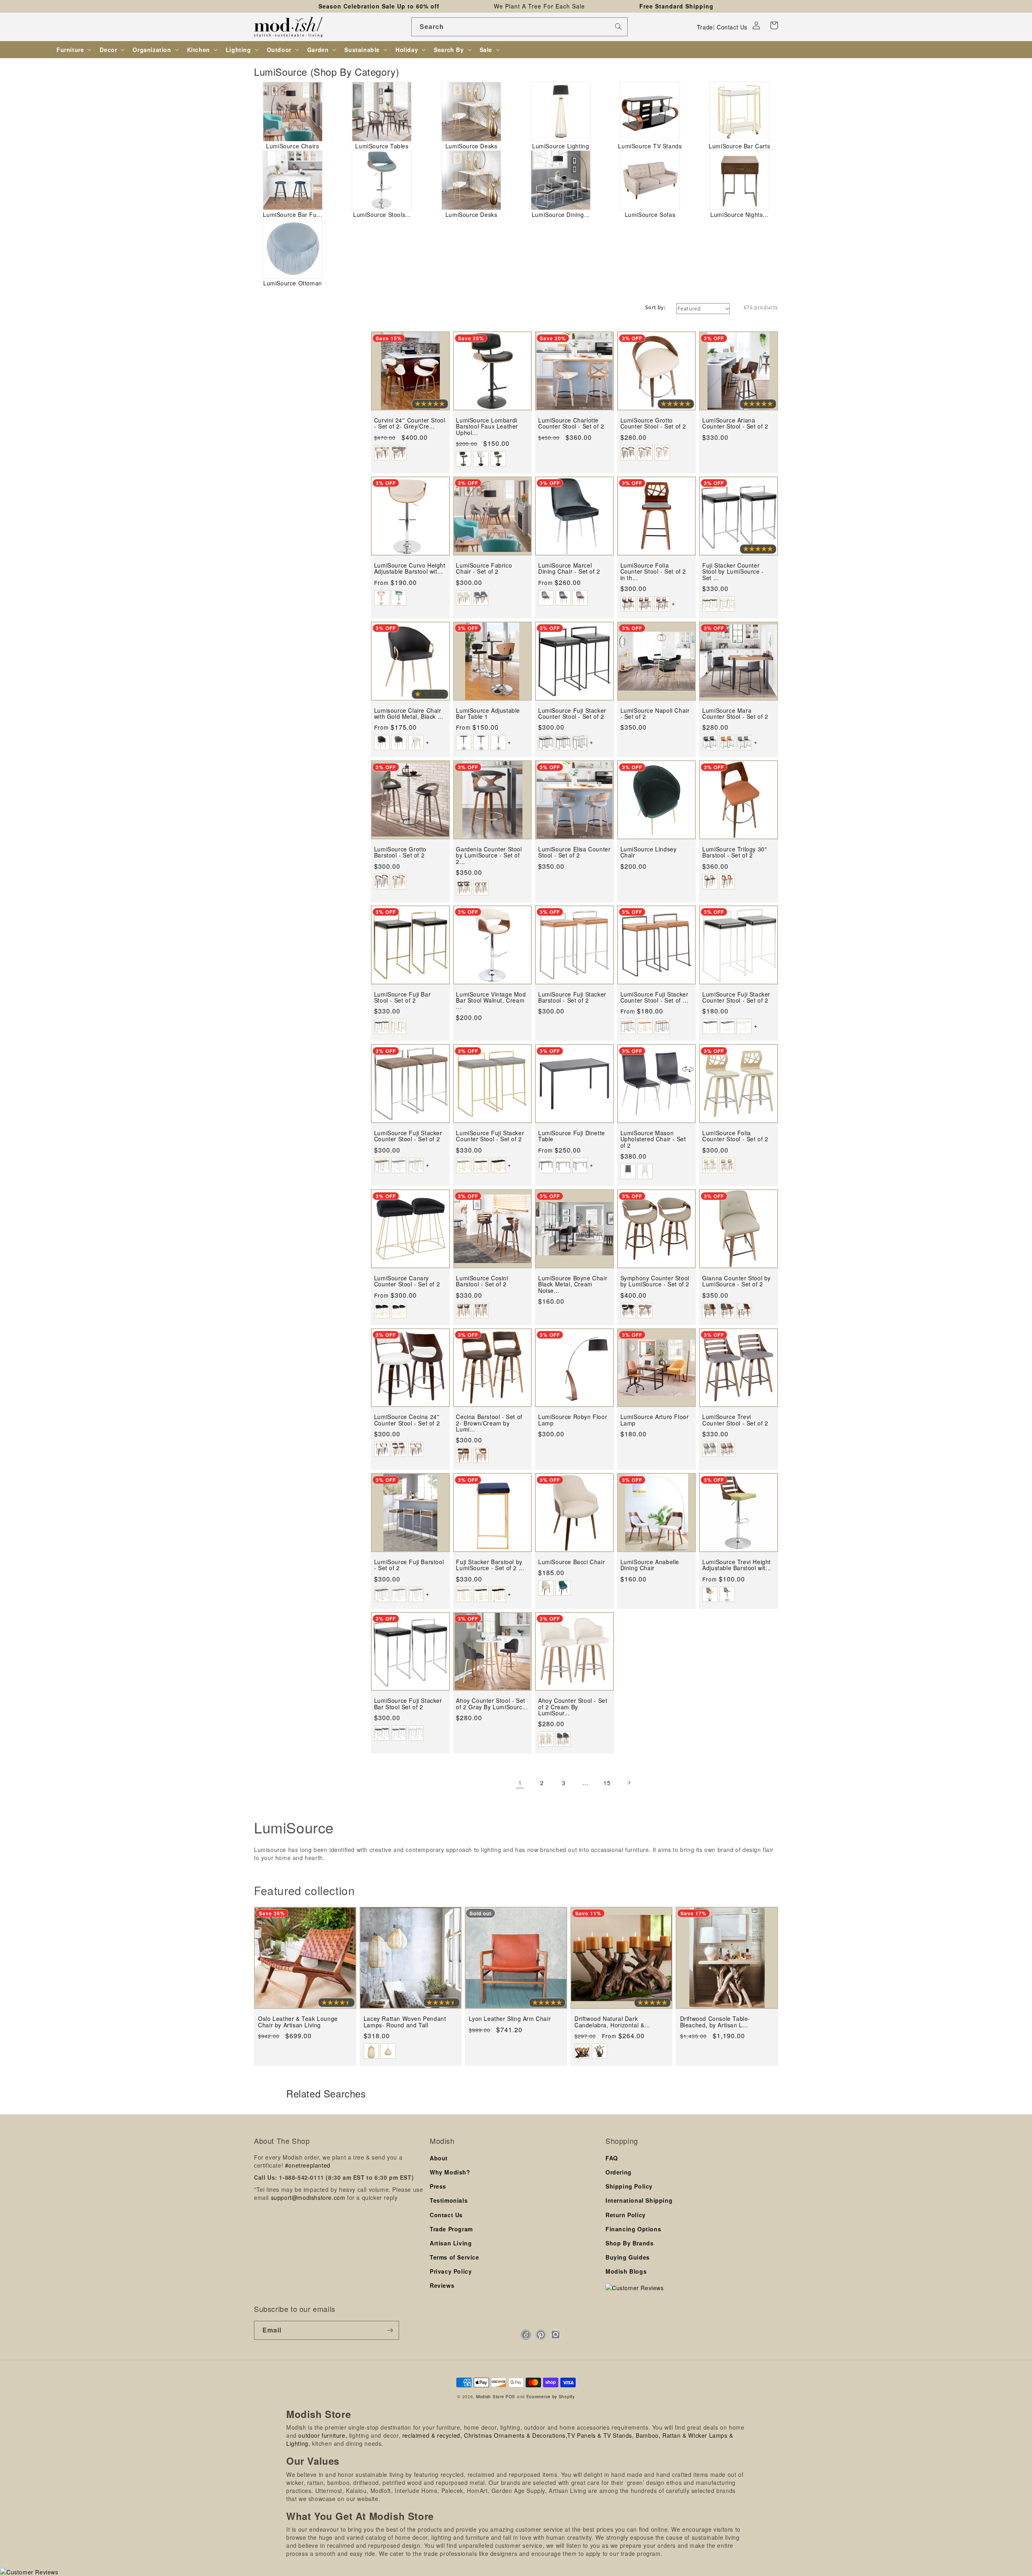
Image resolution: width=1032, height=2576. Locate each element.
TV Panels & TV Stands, (600, 2435)
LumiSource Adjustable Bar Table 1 (488, 714)
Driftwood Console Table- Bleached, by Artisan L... (715, 2022)
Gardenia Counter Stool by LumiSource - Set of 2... (489, 855)
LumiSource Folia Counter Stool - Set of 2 (735, 1136)
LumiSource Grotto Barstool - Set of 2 (400, 852)
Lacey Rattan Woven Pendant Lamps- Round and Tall (405, 2022)
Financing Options (633, 2229)
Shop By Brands (629, 2243)
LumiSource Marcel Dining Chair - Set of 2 (569, 569)
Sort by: (655, 307)
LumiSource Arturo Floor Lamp (655, 1420)
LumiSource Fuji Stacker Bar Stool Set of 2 (408, 1704)
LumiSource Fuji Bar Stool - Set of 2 (402, 998)
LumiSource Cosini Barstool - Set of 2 (482, 1281)
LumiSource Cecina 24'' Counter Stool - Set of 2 (407, 1420)
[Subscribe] (390, 2330)
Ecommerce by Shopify (551, 2396)
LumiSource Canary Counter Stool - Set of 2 (407, 1281)
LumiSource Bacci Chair (571, 1562)
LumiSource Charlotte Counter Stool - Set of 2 (571, 423)
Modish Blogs (626, 2271)
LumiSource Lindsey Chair (649, 852)
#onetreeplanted (308, 2165)
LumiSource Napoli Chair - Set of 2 (655, 714)
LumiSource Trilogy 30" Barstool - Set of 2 (734, 852)
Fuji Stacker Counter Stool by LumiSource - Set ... (733, 572)
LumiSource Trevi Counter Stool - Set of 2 (735, 1420)
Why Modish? (450, 2172)
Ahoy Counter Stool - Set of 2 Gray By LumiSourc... (492, 1704)
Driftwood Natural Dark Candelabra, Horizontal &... (612, 2022)
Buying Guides (628, 2257)
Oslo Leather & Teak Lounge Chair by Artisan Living (298, 2022)
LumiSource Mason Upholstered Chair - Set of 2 (653, 1139)
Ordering (619, 2172)
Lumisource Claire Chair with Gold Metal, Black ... (409, 714)
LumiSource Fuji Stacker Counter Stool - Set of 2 (572, 714)
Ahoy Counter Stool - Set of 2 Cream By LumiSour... (573, 1707)
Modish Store (490, 2396)
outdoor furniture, (323, 2435)
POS (510, 2396)
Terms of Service (455, 2257)
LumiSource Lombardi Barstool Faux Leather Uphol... (487, 427)
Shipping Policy (629, 2186)
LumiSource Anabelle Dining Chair (650, 1565)
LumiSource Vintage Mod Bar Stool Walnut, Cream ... (491, 1001)
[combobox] (519, 27)
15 (607, 1783)
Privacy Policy (451, 2271)
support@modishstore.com (308, 2197)
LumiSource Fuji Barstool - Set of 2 (409, 1565)
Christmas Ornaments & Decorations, (516, 2435)
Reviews (442, 2285)
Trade (705, 27)
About (439, 2158)
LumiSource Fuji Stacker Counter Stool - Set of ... (654, 998)
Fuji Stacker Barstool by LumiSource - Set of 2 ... (490, 1565)
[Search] (618, 27)
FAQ (612, 2158)
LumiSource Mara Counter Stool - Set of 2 (735, 714)
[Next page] (629, 1783)
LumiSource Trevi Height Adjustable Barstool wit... (737, 1565)
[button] (774, 25)
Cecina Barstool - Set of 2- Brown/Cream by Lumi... (489, 1423)
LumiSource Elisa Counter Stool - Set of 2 (574, 852)
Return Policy (626, 2215)
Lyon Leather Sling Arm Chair (510, 2019)
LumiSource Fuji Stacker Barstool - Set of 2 (572, 998)
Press (438, 2186)
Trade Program (451, 2229)
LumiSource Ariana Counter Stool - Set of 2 (735, 423)
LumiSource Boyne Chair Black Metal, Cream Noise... (573, 1284)
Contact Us (732, 27)
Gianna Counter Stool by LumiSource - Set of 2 (737, 1281)
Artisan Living (451, 2243)
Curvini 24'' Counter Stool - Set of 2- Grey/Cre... (410, 423)
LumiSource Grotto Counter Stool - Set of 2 (653, 423)
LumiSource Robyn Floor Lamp (573, 1420)
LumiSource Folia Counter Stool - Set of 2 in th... (653, 572)
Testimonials (449, 2200)
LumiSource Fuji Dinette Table (572, 1136)
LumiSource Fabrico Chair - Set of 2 (484, 569)
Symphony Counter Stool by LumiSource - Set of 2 (655, 1281)
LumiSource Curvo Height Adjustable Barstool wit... (410, 569)
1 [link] (520, 1783)
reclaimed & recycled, (432, 2435)
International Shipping (639, 2200)
